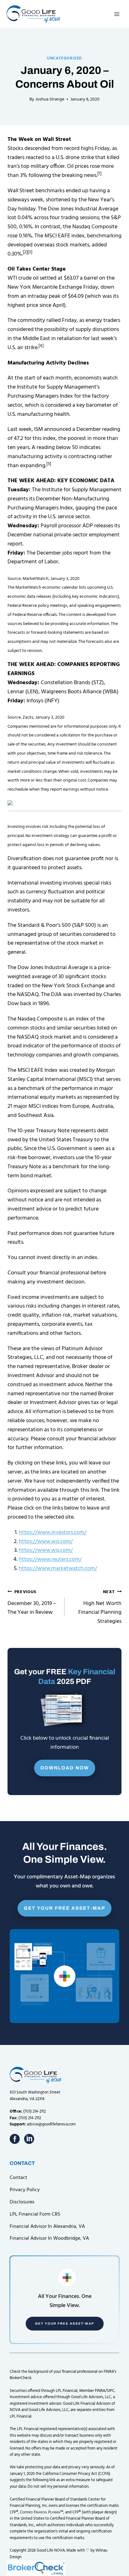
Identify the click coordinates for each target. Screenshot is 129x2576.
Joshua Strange (50, 99)
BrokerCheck (21, 2378)
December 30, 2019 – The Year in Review (32, 1603)
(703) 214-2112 (34, 2111)
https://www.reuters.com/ (50, 1559)
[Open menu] (117, 14)
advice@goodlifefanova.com (51, 2124)
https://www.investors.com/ (53, 1533)
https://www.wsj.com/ (46, 1542)
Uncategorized (64, 59)
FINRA (100, 2391)
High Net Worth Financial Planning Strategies (100, 1607)
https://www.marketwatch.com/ (58, 1569)
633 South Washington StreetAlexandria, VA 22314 (35, 2096)
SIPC (111, 2391)
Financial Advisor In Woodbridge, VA (49, 2238)
